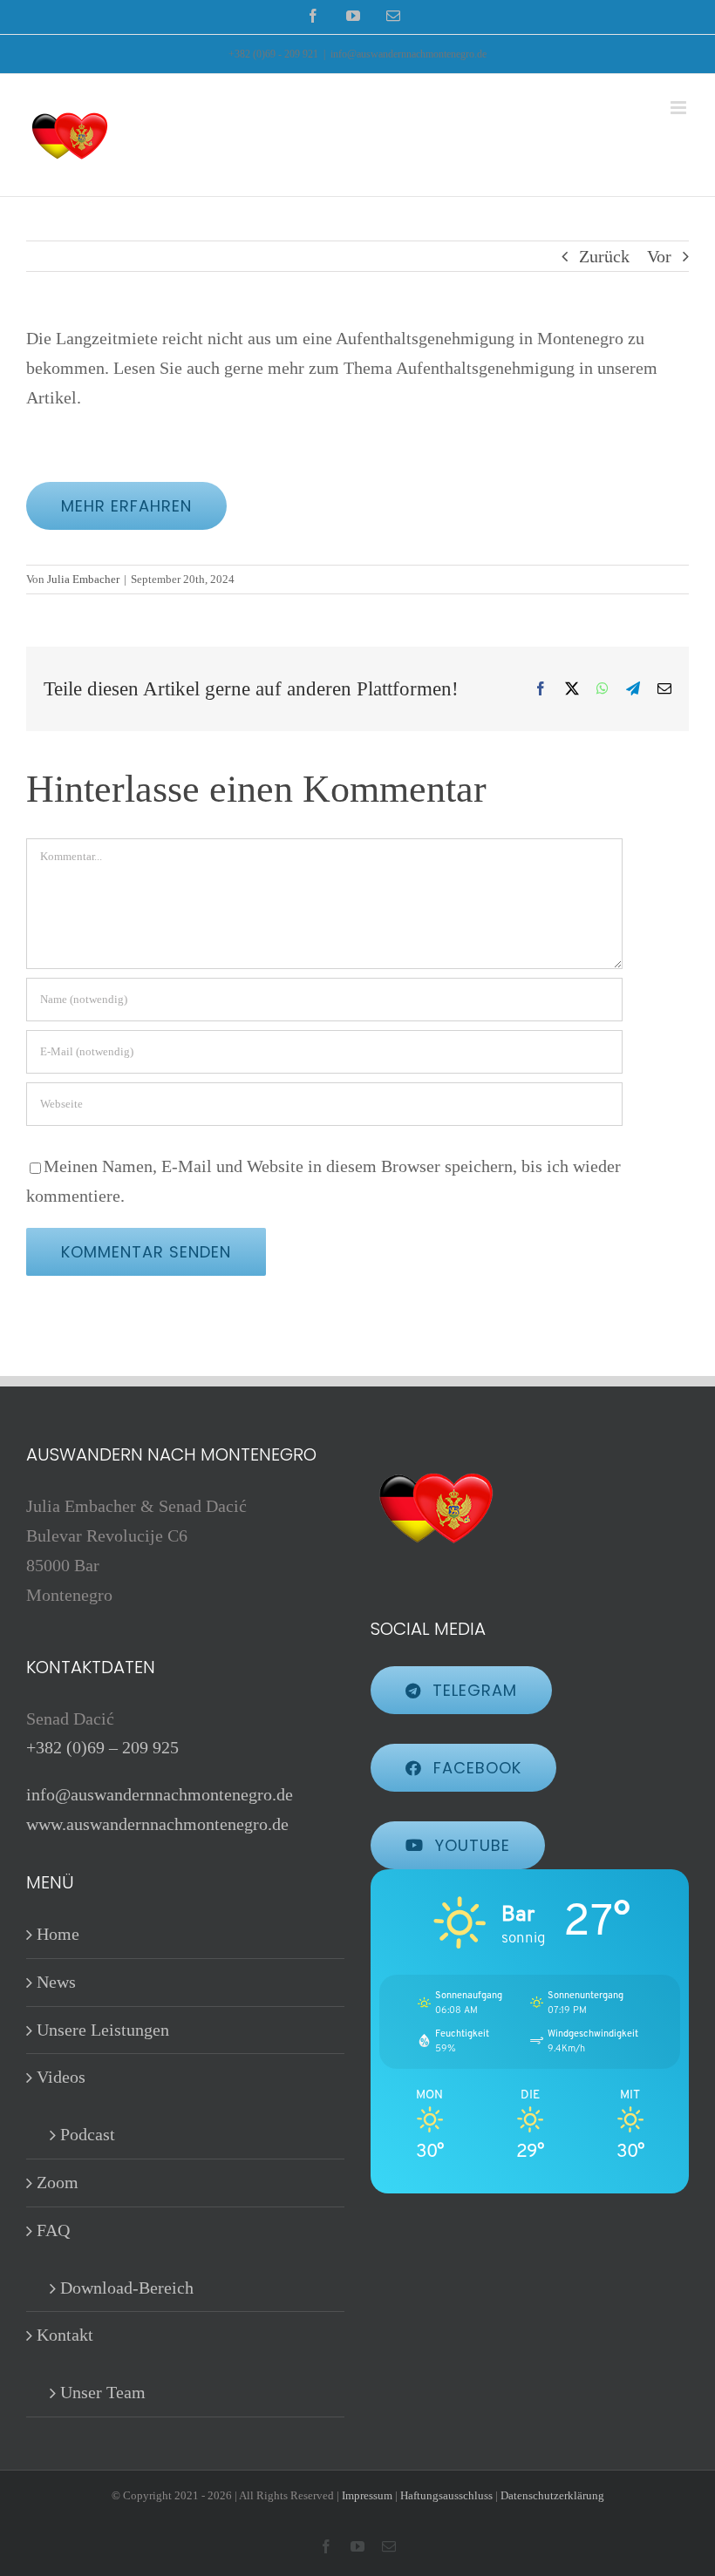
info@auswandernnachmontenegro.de (409, 54)
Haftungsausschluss (446, 2495)
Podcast (88, 2134)
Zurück (604, 256)
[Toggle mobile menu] (680, 108)
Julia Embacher (83, 579)
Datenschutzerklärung (552, 2495)
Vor (659, 256)
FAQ (53, 2230)
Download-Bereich (127, 2288)
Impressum (367, 2495)
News (56, 1982)
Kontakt (65, 2335)
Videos (61, 2077)
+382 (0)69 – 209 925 (102, 1747)
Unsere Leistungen (103, 2030)
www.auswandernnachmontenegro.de (157, 1824)
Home (58, 1934)
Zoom (58, 2182)
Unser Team (103, 2392)
